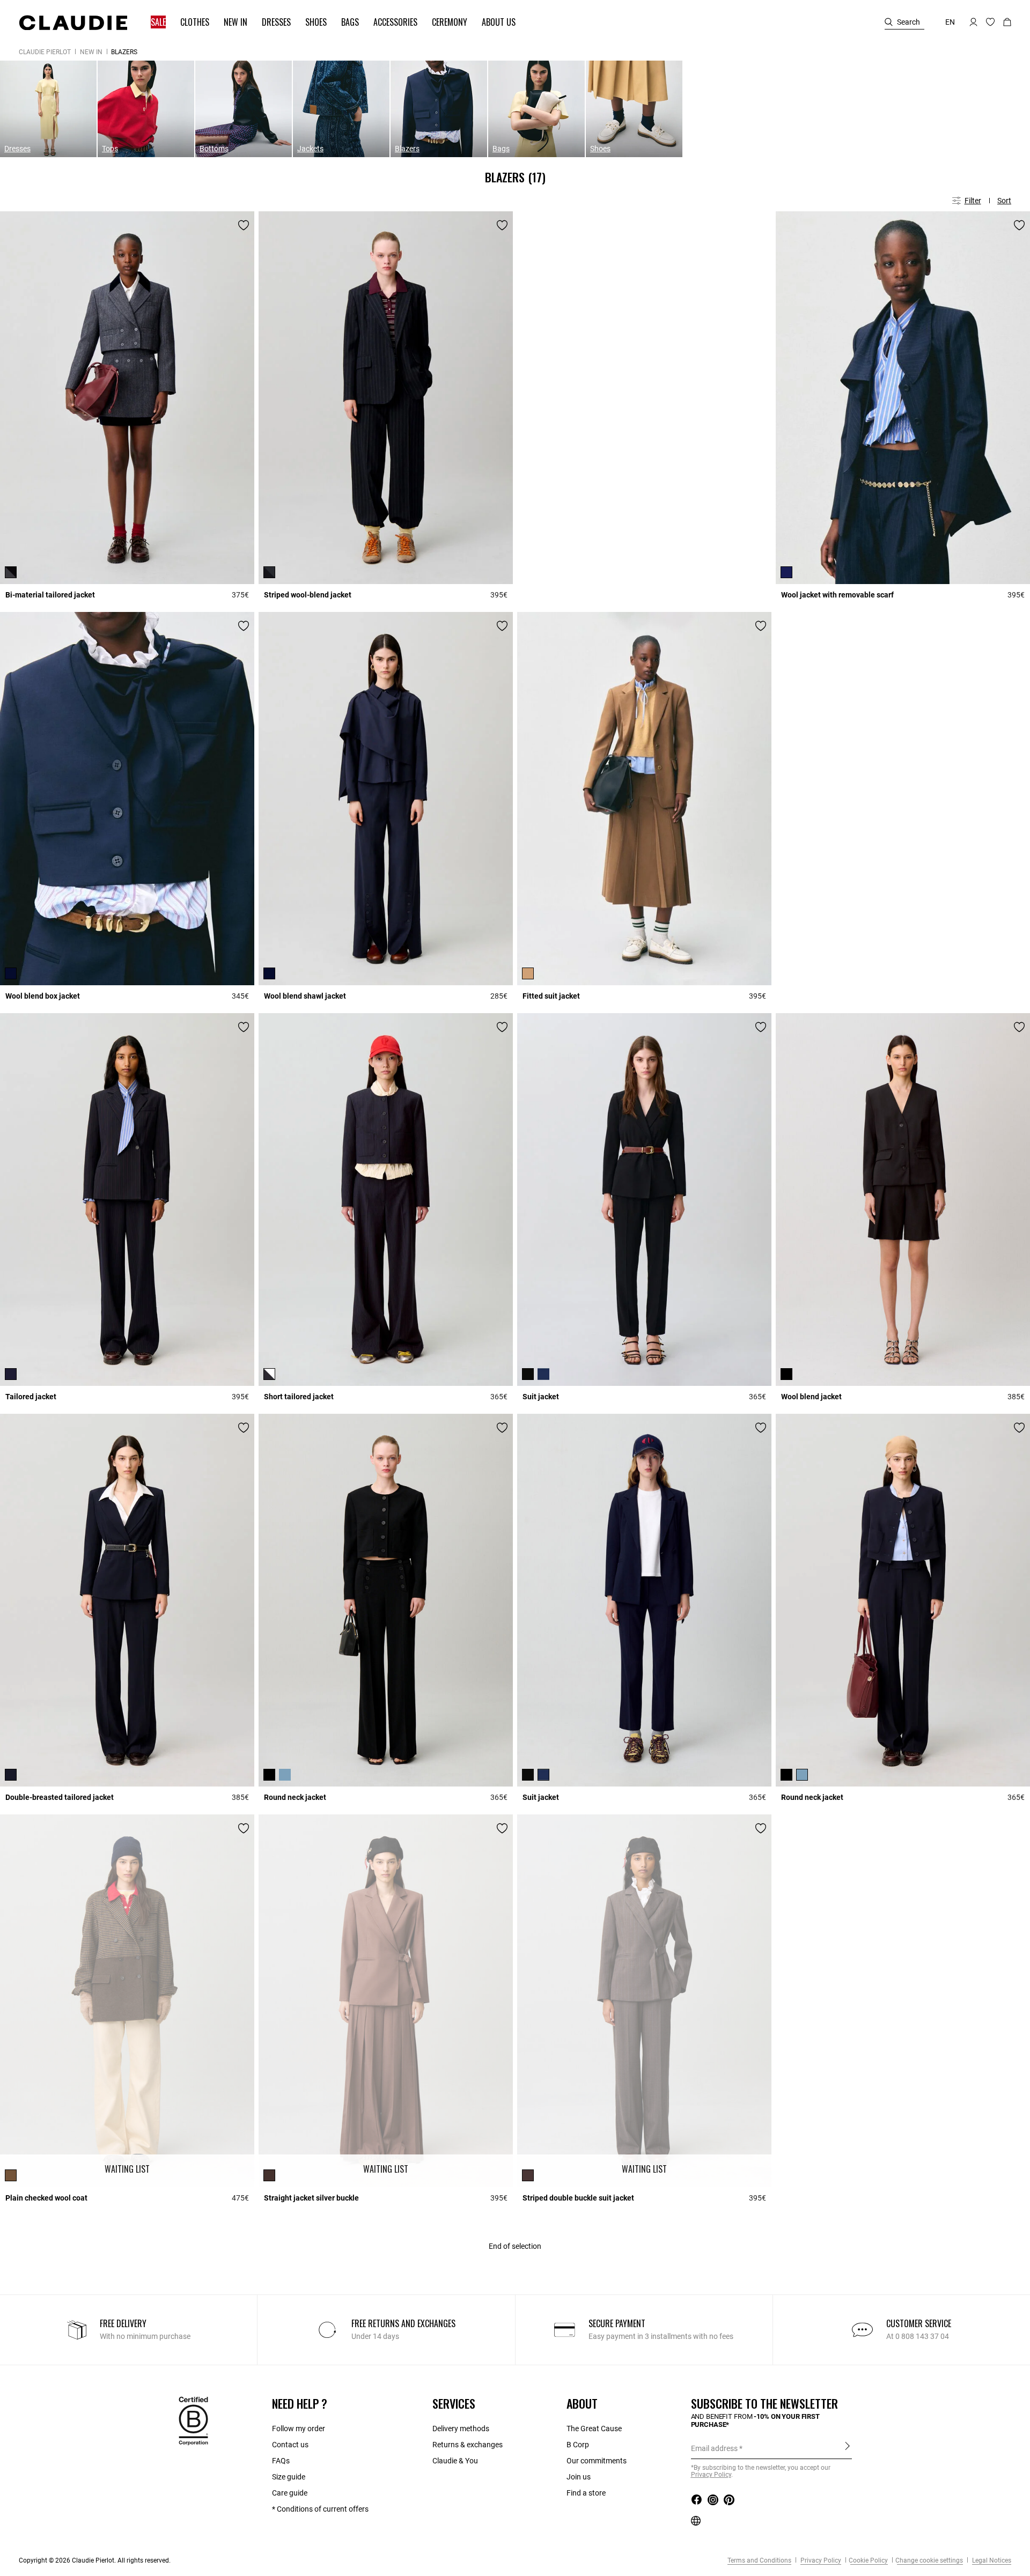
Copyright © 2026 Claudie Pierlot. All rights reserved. (95, 2560)
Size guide (289, 2477)
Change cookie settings (929, 2560)
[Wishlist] (244, 225)
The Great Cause (594, 2429)
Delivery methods (461, 2429)
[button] (153, 22)
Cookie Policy (868, 2560)
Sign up (847, 2448)
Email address (714, 2448)
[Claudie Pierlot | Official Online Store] (73, 23)
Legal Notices (991, 2560)
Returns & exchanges (468, 2445)
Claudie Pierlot (45, 52)
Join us (579, 2477)
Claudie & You (455, 2461)
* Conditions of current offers (320, 2509)
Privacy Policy (820, 2560)
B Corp (578, 2445)
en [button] (950, 22)
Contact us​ (290, 2445)
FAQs (281, 2461)
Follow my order (299, 2429)
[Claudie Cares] (193, 2420)
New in (91, 52)
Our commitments (597, 2461)
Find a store (586, 2493)
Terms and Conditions (759, 2560)
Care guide (290, 2493)
